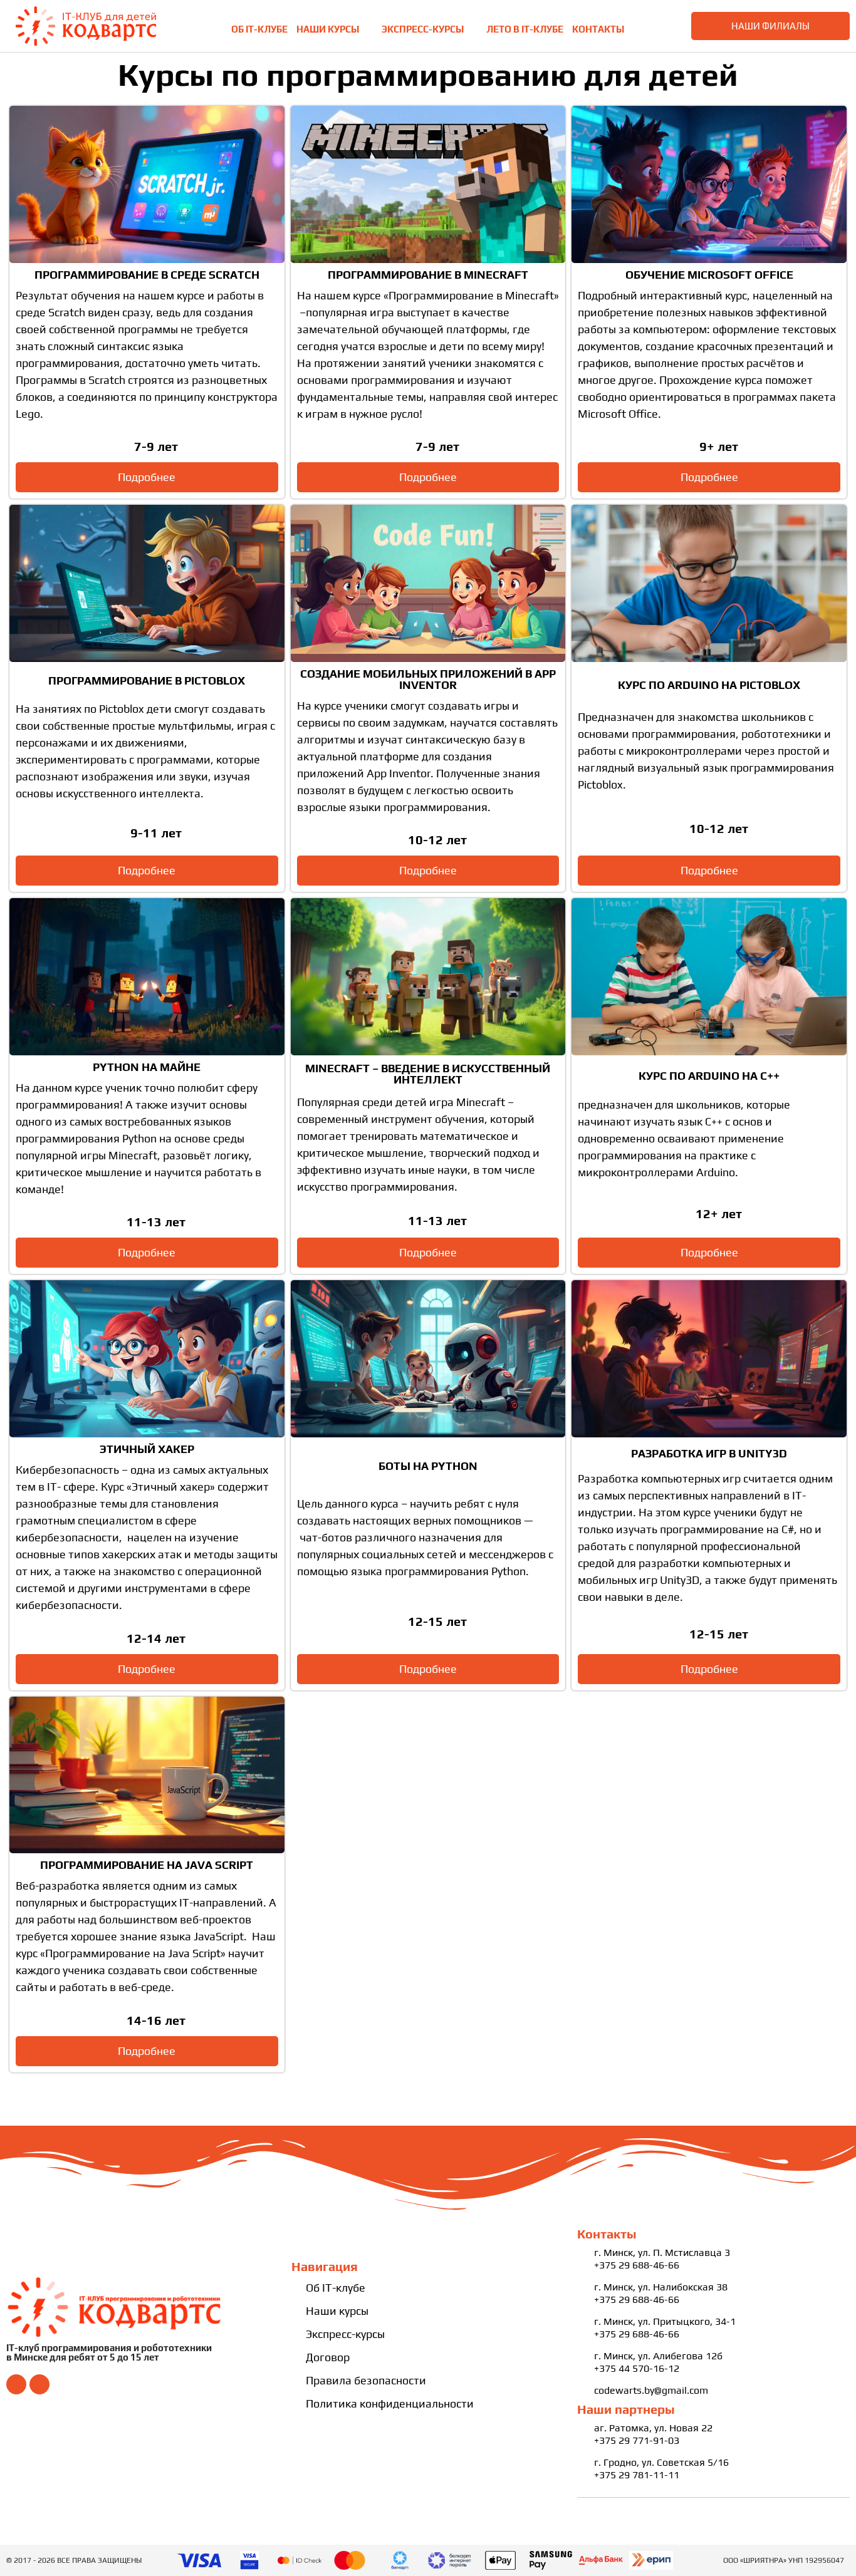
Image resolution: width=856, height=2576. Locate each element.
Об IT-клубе (259, 29)
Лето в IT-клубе (525, 29)
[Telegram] (16, 2384)
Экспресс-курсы (423, 29)
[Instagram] (39, 2384)
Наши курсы (328, 29)
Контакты (598, 29)
